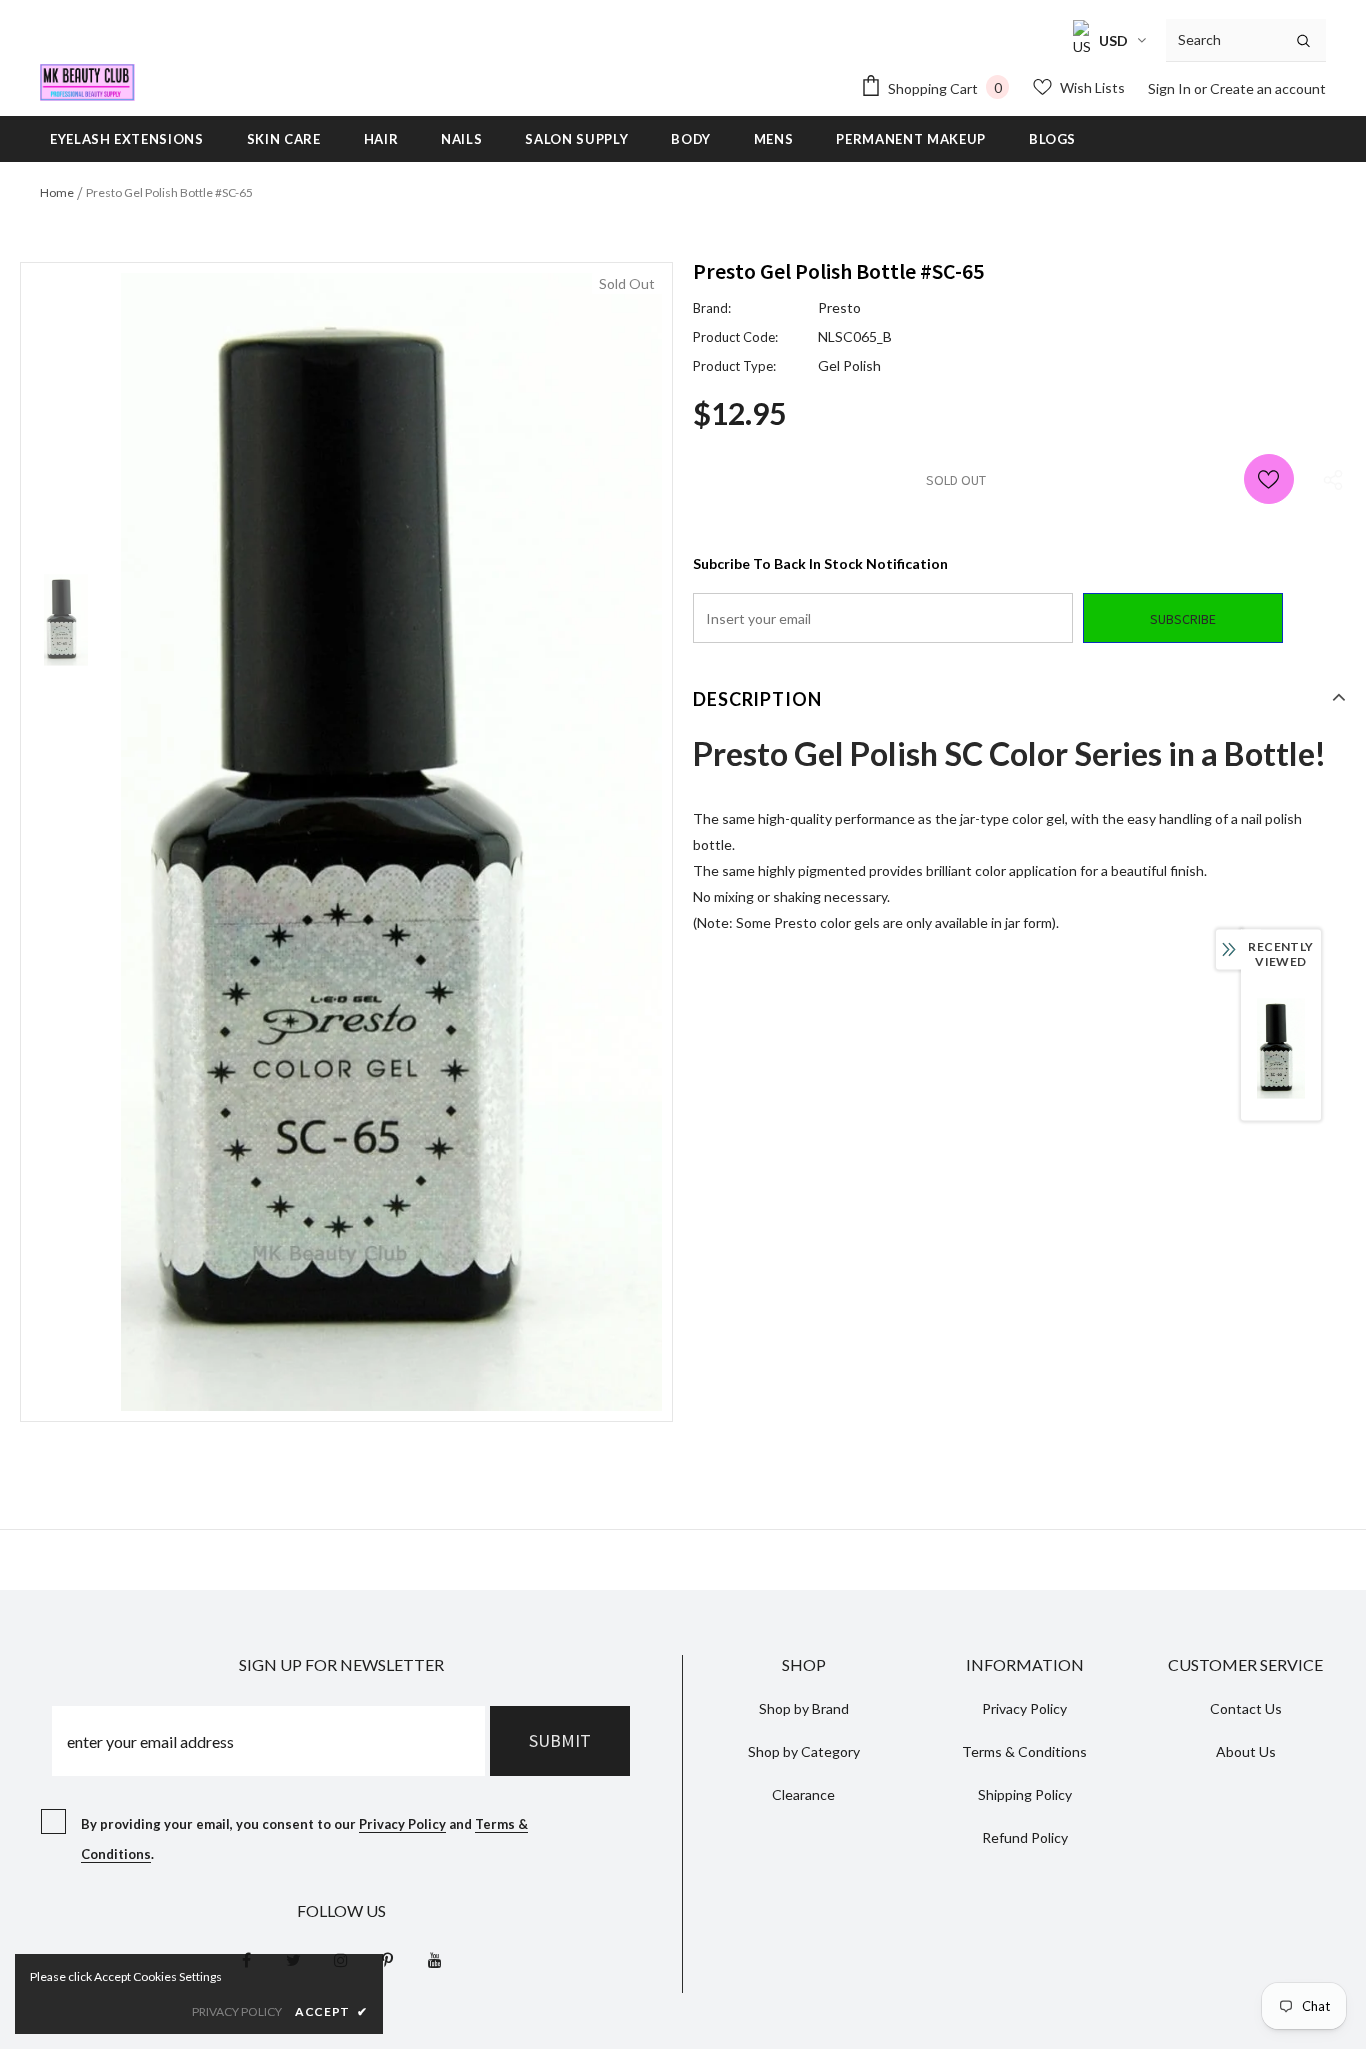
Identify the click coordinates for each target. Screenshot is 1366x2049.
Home (57, 192)
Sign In (1171, 88)
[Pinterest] (388, 1960)
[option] (391, 842)
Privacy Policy (402, 1824)
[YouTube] (435, 1960)
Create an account (1268, 88)
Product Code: (735, 337)
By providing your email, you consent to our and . (304, 1839)
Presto (839, 307)
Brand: (712, 308)
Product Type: (734, 366)
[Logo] (87, 82)
